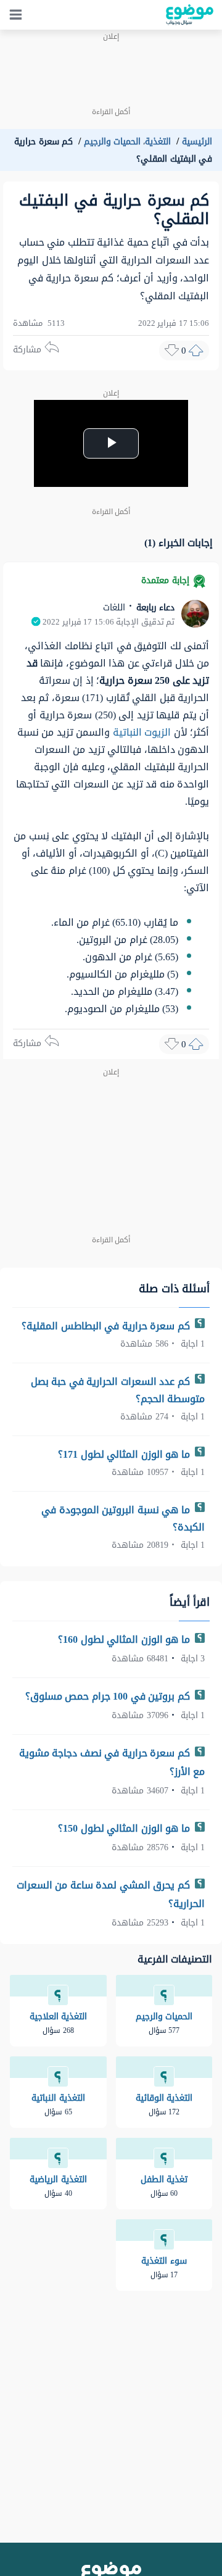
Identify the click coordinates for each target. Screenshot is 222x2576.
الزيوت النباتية (142, 732)
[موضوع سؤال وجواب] (190, 15)
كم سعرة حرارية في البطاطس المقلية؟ (107, 1326)
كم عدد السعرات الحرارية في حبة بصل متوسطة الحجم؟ (118, 1390)
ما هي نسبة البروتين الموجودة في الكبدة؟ (123, 1519)
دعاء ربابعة (154, 608)
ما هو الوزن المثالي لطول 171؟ (125, 1454)
